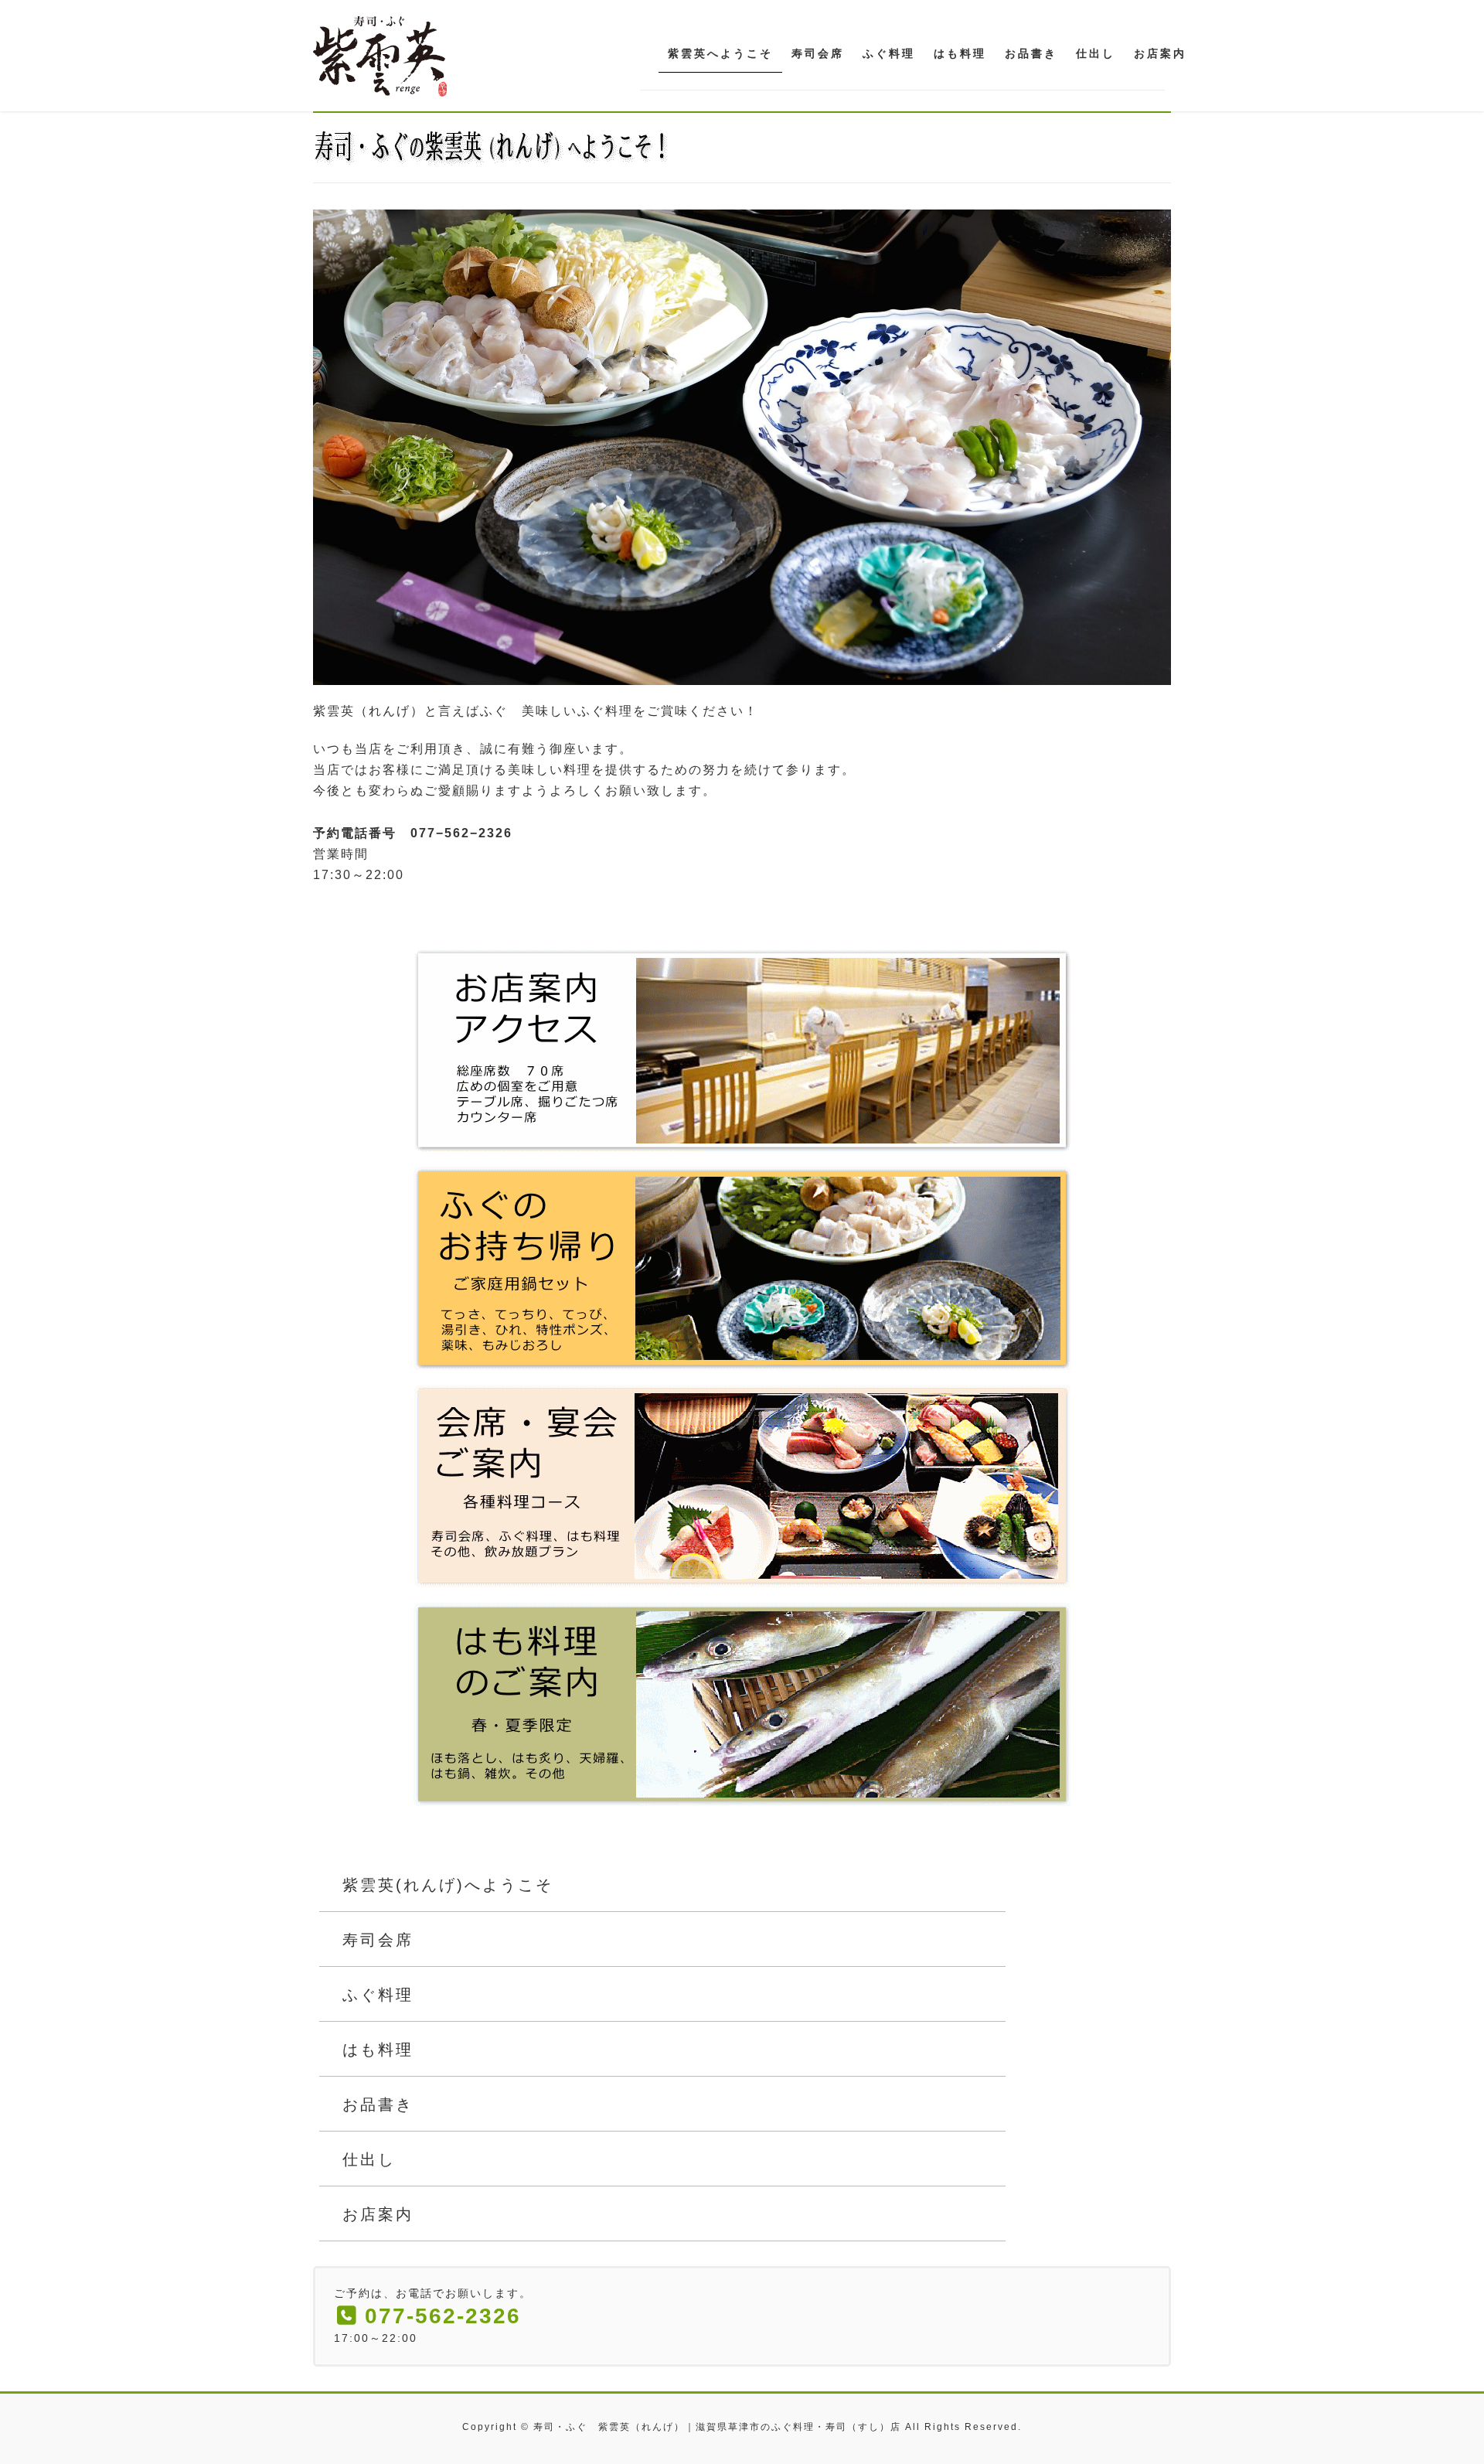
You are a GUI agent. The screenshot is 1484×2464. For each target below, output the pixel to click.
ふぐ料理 (378, 1995)
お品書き (378, 2104)
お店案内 (378, 2214)
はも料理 (378, 2050)
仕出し (369, 2159)
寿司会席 (378, 1940)
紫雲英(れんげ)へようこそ (448, 1885)
